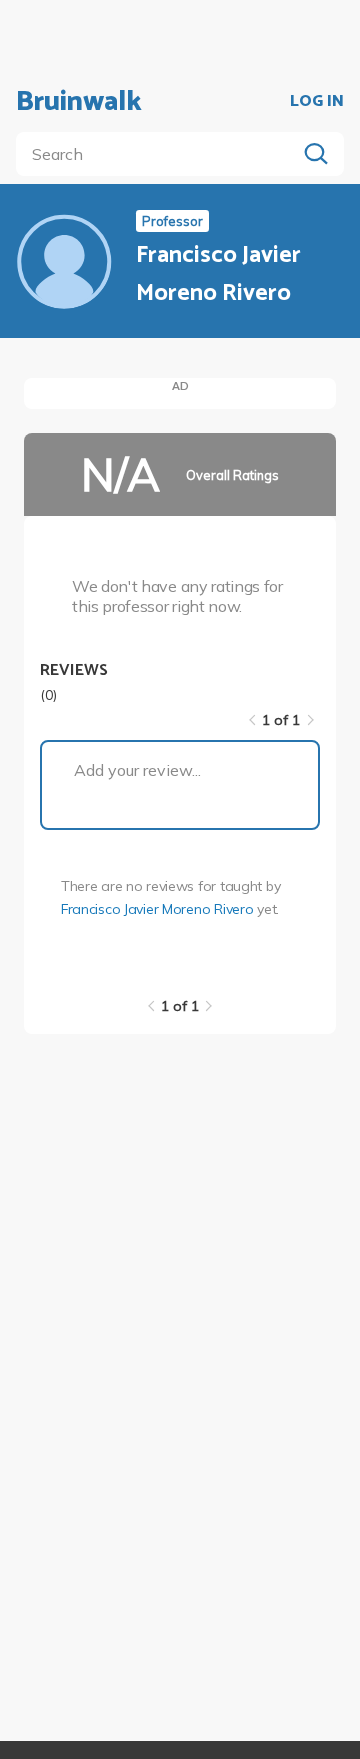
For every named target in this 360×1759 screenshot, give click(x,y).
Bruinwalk (79, 102)
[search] (160, 154)
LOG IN (317, 102)
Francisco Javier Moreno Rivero (157, 909)
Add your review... (137, 770)
